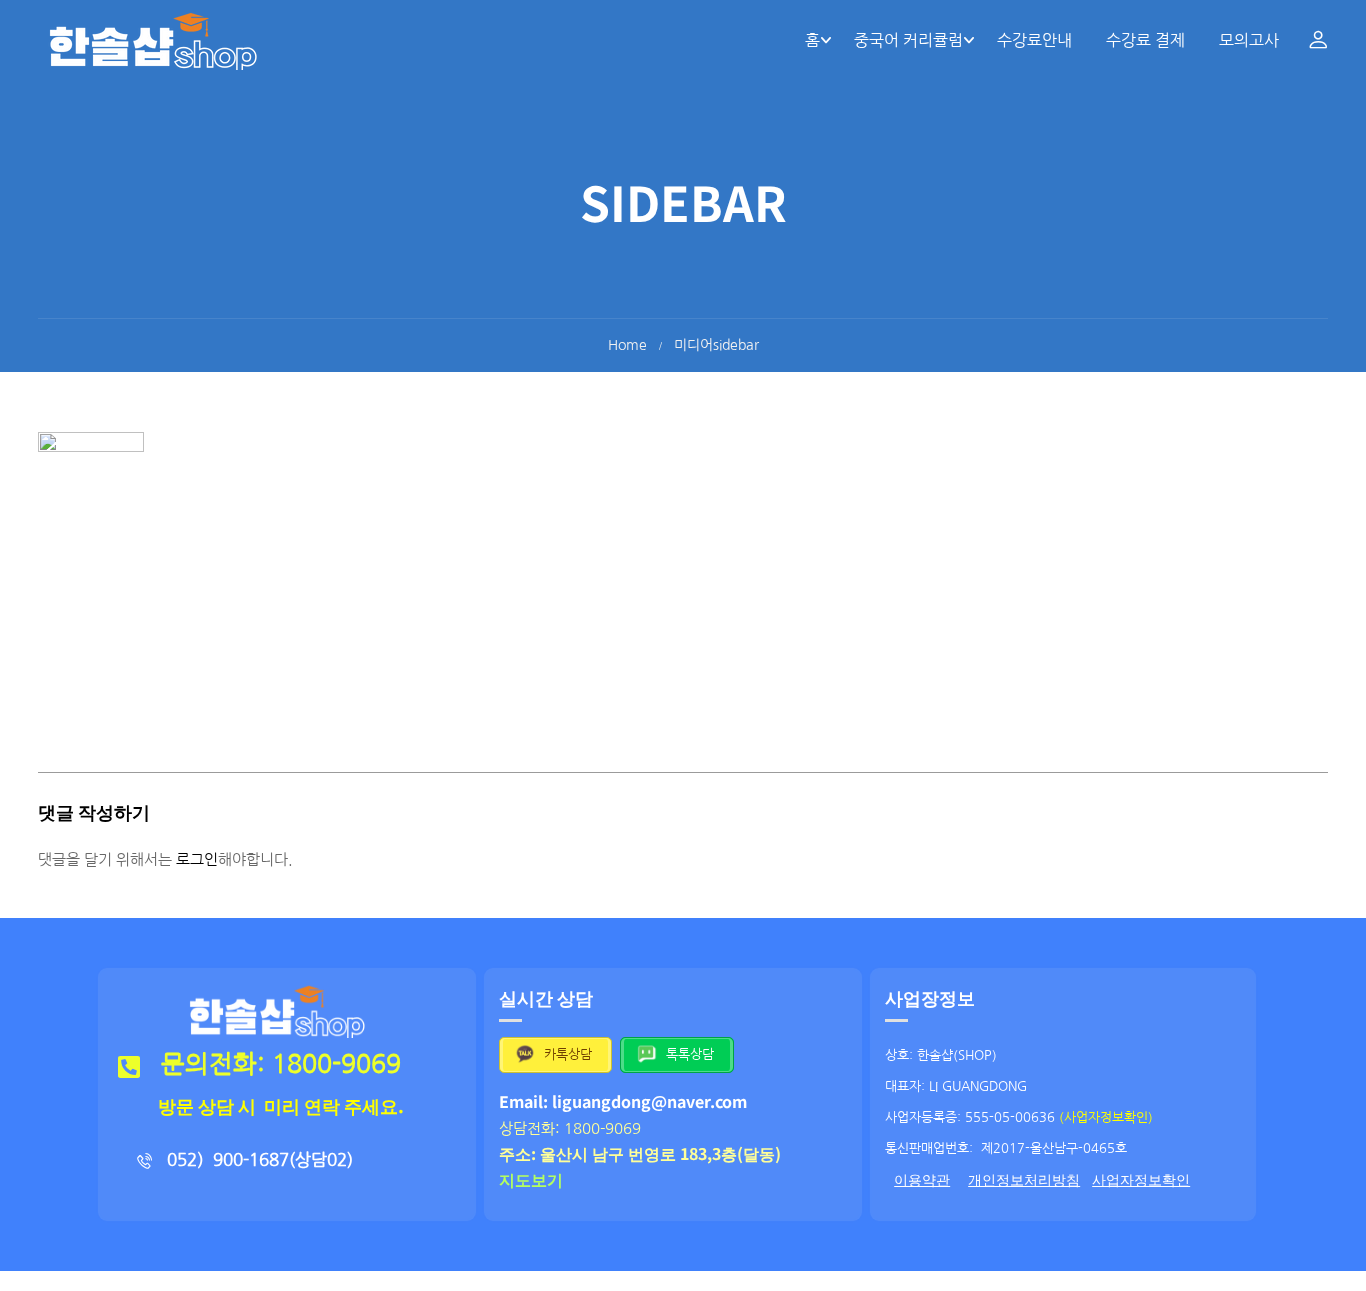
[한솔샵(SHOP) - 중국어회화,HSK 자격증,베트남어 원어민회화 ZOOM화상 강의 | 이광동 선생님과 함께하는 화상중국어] (153, 40)
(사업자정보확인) (1106, 1117)
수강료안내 (1034, 40)
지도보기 (531, 1179)
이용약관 (922, 1180)
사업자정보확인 (1141, 1180)
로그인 (197, 859)
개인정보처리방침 (1024, 1180)
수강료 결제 (1145, 40)
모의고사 (1249, 40)
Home (627, 345)
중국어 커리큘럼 (908, 40)
